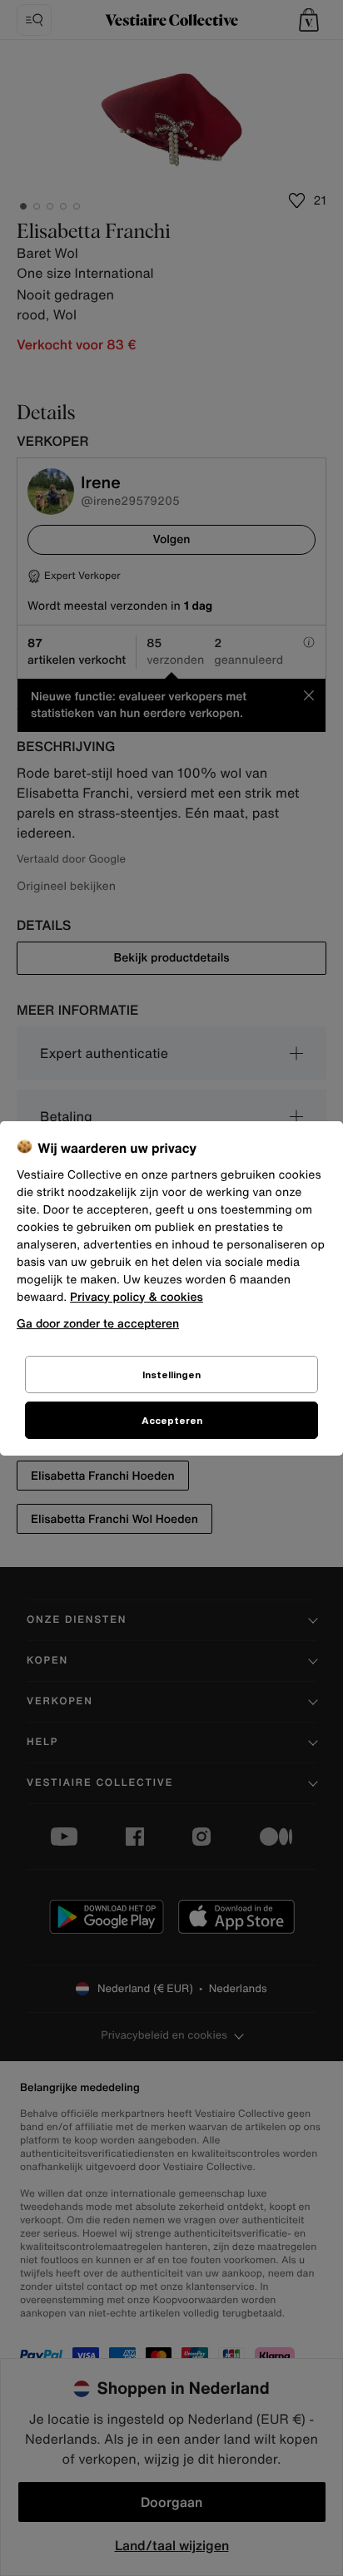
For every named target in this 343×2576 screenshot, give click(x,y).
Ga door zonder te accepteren (98, 1323)
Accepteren (172, 1420)
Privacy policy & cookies (137, 1297)
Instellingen (171, 1375)
